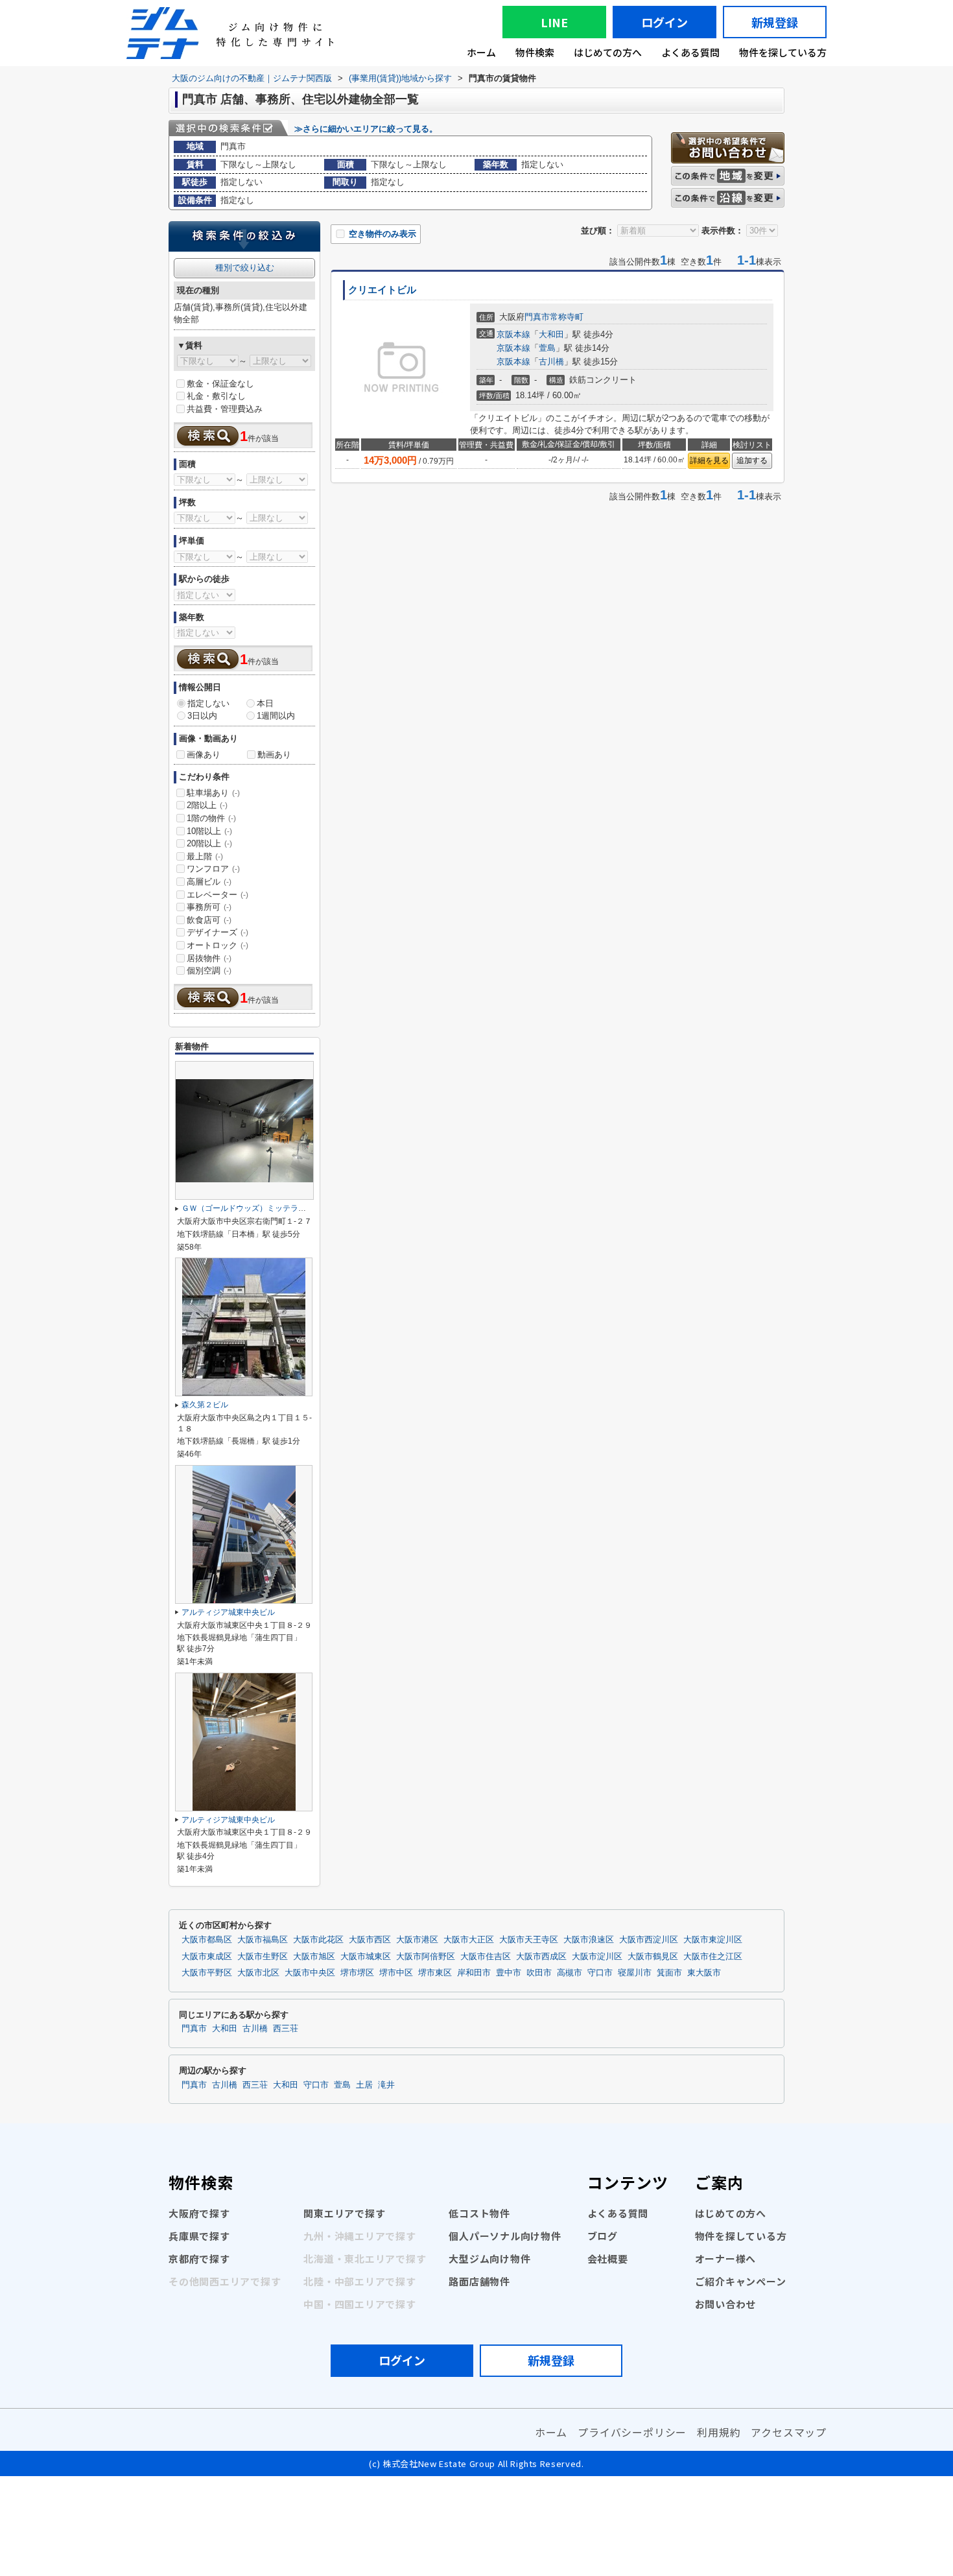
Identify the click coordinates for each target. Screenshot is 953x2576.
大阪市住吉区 (486, 1957)
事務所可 (209, 907)
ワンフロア (213, 869)
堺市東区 (435, 1973)
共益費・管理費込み (225, 409)
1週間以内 (276, 716)
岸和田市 (474, 1973)
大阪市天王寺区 (529, 1940)
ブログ (603, 2236)
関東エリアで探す (344, 2213)
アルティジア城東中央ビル (228, 1612)
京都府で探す (199, 2259)
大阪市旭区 (314, 1957)
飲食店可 (209, 920)
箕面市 (669, 1973)
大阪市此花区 (318, 1940)
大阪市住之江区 (713, 1957)
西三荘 (286, 2029)
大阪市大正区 (469, 1940)
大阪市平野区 (207, 1973)
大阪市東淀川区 (713, 1940)
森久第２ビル (205, 1405)
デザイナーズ (218, 932)
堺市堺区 (357, 1973)
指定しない (208, 703)
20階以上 (209, 843)
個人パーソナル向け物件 (505, 2236)
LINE (554, 22)
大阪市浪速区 (589, 1940)
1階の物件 (211, 818)
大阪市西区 (370, 1940)
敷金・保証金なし (220, 384)
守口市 (600, 1973)
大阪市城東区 (366, 1957)
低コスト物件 (479, 2213)
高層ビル (209, 882)
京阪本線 (513, 334)
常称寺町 (567, 317)
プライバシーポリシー (632, 2432)
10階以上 (209, 831)
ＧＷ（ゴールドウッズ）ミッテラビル (248, 1208)
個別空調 (209, 971)
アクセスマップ (789, 2432)
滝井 (386, 2085)
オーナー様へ (726, 2259)
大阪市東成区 (207, 1957)
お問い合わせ (726, 2304)
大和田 (551, 334)
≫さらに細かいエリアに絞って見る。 (366, 129)
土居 (364, 2085)
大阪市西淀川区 (649, 1940)
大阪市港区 (417, 1940)
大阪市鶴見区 (653, 1957)
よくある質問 (690, 52)
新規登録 (775, 22)
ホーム (481, 52)
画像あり (204, 755)
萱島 (547, 348)
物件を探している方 (783, 52)
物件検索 (535, 52)
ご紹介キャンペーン (741, 2281)
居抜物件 (209, 958)
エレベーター (218, 895)
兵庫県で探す (199, 2236)
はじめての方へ (608, 52)
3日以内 (202, 716)
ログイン (665, 22)
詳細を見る (709, 460)
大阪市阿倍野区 (426, 1957)
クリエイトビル (382, 290)
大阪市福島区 (263, 1940)
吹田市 (539, 1973)
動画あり (274, 755)
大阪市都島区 (207, 1940)
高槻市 (570, 1973)
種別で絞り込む (245, 268)
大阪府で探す (199, 2213)
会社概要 (608, 2259)
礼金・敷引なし (216, 396)
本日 (265, 703)
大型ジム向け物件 (489, 2259)
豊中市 (509, 1973)
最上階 (205, 856)
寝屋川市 (635, 1973)
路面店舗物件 (479, 2281)
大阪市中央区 (310, 1973)
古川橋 (551, 362)
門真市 (537, 317)
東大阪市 (704, 1973)
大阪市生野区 (263, 1957)
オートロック (218, 945)
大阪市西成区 (541, 1957)
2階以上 (207, 805)
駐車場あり (213, 793)
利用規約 (719, 2432)
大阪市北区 (258, 1973)
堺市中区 (396, 1973)
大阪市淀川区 (597, 1957)
